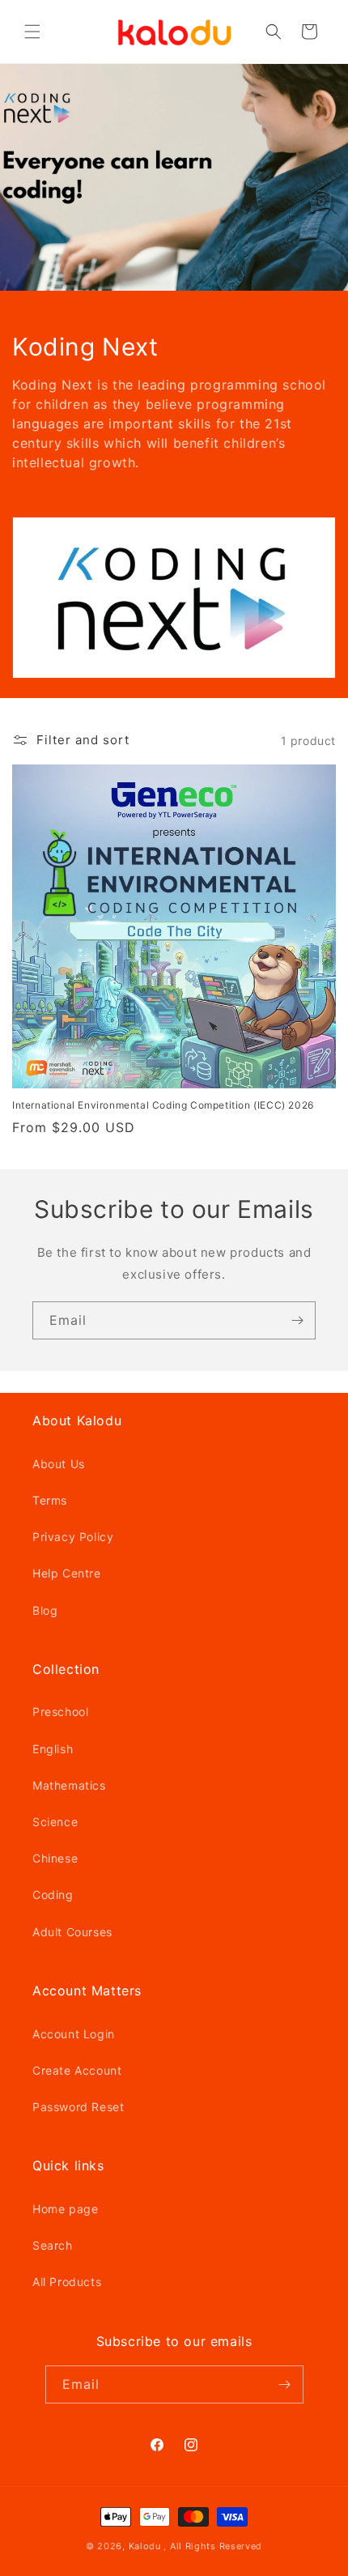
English (53, 1749)
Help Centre (67, 1573)
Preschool (60, 1712)
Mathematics (69, 1785)
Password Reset (78, 2107)
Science (55, 1822)
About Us (59, 1464)
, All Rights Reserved (213, 2546)
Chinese (55, 1858)
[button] (32, 32)
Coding (53, 1895)
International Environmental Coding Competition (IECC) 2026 (163, 1105)
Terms (50, 1500)
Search (53, 2245)
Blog (45, 1610)
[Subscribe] (297, 1320)
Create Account (77, 2070)
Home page (65, 2209)
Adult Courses (72, 1932)
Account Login (74, 2034)
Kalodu (145, 2546)
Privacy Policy (73, 1537)
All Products (67, 2282)
